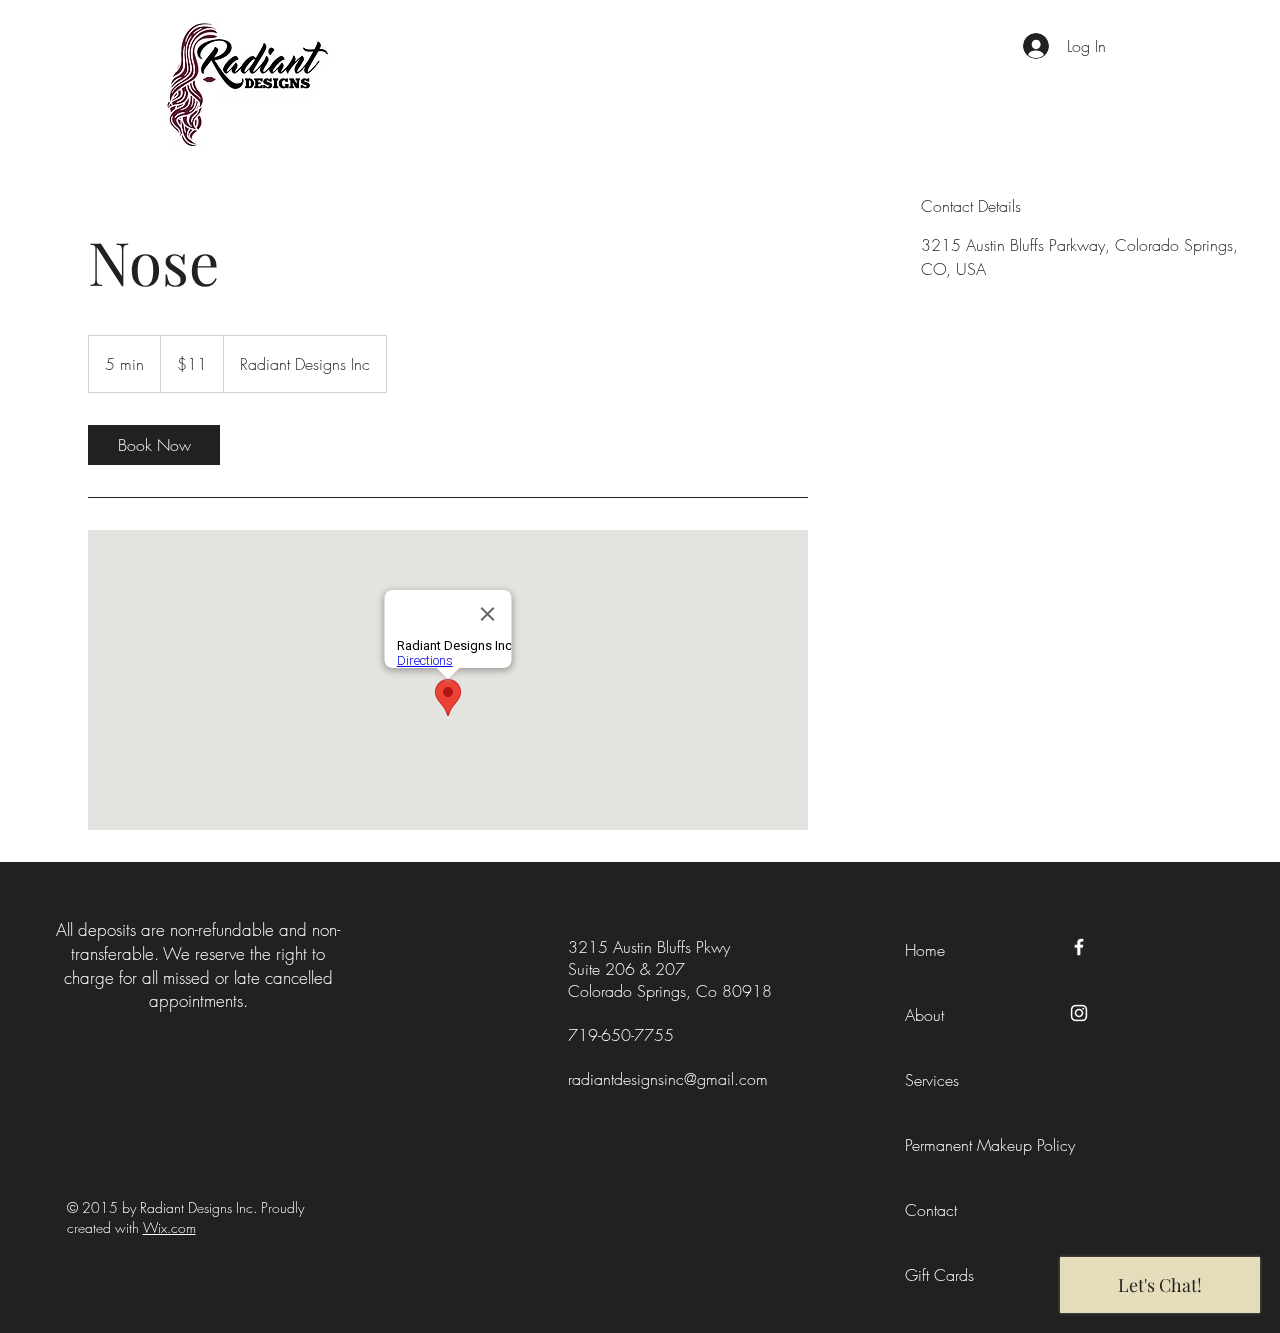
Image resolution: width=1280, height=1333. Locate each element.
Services (932, 1080)
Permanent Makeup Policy (990, 1145)
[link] (154, 445)
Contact (931, 1210)
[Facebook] (1079, 947)
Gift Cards (939, 1275)
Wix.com (169, 1227)
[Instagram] (1079, 1013)
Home (925, 950)
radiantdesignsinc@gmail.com (668, 1079)
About (924, 1015)
